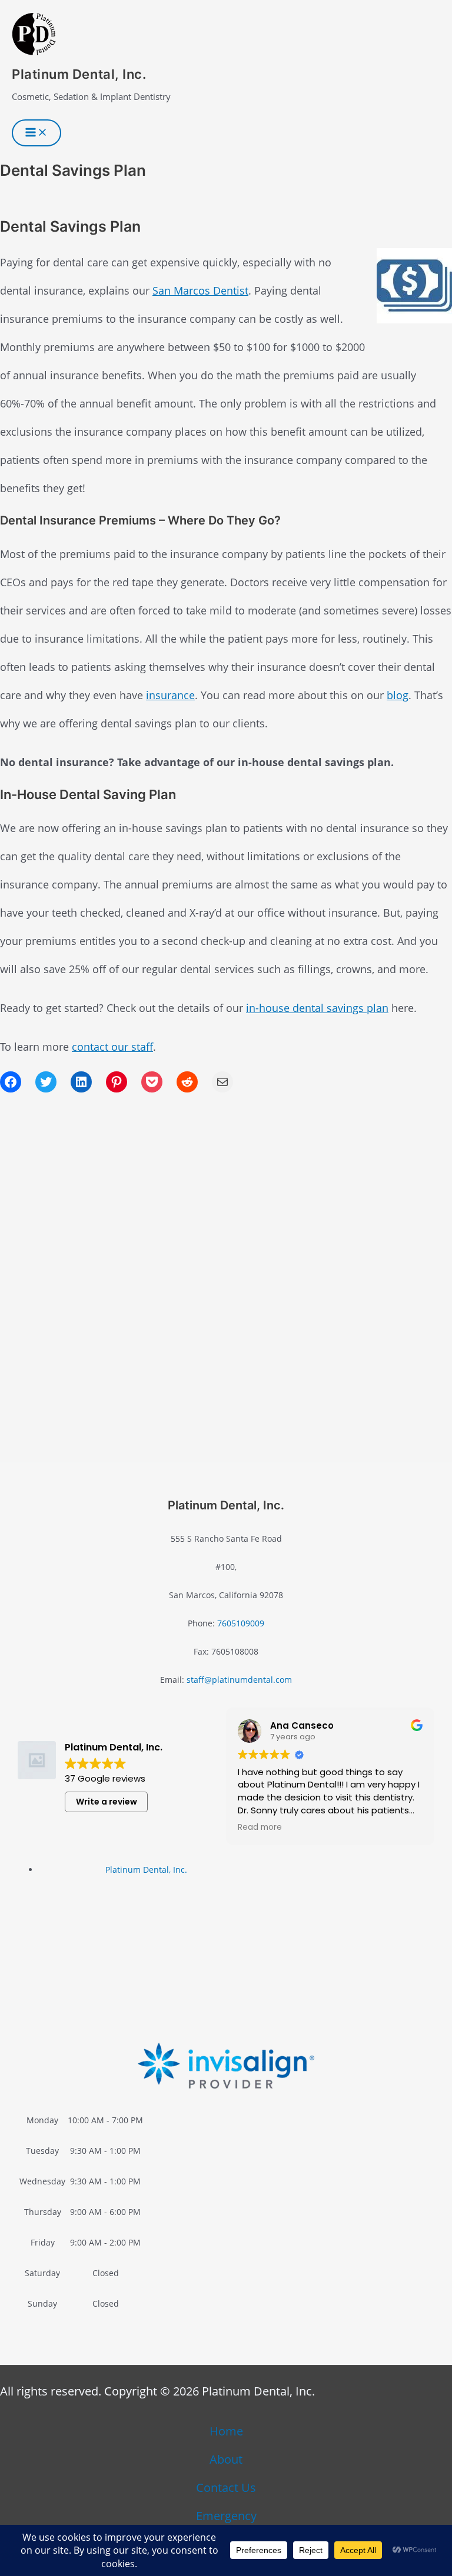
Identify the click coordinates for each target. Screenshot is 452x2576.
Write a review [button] (107, 1802)
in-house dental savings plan (317, 1008)
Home (226, 2431)
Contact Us (226, 2488)
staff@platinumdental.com (239, 1680)
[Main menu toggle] (36, 133)
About (226, 2459)
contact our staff (112, 1047)
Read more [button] (260, 1827)
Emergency (226, 2516)
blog (398, 695)
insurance (170, 695)
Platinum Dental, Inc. (79, 74)
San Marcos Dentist (200, 290)
